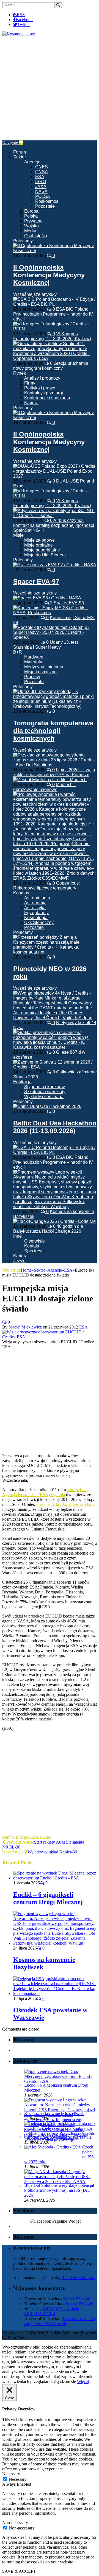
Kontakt (32, 1246)
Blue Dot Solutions (78, 2278)
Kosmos (21, 893)
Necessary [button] (11, 2474)
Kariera (31, 403)
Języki (19, 1261)
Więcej (83, 2382)
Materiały (33, 662)
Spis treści (34, 1251)
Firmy (30, 383)
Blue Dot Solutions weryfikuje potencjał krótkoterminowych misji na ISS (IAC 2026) (59, 2190)
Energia (22, 1837)
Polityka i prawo (40, 388)
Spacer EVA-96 (69, 603)
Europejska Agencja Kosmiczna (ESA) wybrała (44, 1492)
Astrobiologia (37, 898)
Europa (31, 211)
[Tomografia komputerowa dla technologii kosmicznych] (55, 706)
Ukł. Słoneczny (39, 922)
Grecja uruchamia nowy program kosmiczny (51, 366)
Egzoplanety (36, 913)
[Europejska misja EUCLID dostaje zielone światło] (50, 1337)
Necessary (18, 2479)
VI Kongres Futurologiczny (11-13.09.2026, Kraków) (52, 336)
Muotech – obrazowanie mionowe (45, 787)
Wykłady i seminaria (44, 1097)
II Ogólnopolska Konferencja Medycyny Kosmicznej (49, 275)
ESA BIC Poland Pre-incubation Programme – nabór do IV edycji (53, 314)
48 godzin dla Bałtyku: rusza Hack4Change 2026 (48, 1229)
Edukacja (22, 1082)
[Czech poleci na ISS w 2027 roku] (53, 2147)
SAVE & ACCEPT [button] (19, 2571)
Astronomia (35, 903)
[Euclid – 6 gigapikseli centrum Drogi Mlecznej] (55, 1878)
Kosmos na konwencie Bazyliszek (54, 2114)
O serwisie (35, 1241)
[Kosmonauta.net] (19, 34)
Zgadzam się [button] (65, 2382)
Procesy (32, 677)
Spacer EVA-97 (36, 581)
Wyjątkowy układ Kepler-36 (52, 1852)
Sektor (20, 157)
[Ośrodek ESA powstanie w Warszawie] (55, 1993)
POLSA (43, 196)
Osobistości (36, 236)
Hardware (34, 657)
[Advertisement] (50, 88)
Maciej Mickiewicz (25, 1327)
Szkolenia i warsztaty (45, 1092)
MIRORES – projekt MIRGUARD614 (52, 2311)
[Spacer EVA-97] (55, 565)
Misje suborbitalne (42, 550)
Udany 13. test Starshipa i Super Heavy (46, 645)
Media (30, 231)
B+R (18, 652)
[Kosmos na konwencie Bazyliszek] (55, 1943)
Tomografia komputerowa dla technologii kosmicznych (53, 731)
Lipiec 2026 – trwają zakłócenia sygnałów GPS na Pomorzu (54, 772)
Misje (18, 535)
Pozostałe (45, 206)
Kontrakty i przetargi (44, 393)
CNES (42, 167)
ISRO (41, 182)
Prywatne (33, 221)
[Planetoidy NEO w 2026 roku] (55, 952)
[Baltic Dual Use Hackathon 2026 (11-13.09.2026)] (47, 1106)
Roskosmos (47, 201)
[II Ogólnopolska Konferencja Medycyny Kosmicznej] (55, 251)
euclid (45, 1837)
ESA (40, 177)
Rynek (20, 373)
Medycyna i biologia (44, 667)
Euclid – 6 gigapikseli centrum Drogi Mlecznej (48, 1898)
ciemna (8, 1837)
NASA (41, 191)
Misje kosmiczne (40, 672)
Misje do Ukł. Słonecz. (46, 555)
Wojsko (31, 226)
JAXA (41, 187)
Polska (31, 216)
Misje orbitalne (38, 545)
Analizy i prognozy (42, 378)
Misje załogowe (39, 540)
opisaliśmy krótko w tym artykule (65, 1504)
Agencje (32, 162)
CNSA (42, 172)
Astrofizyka (35, 908)
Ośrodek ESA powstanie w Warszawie (58, 2137)
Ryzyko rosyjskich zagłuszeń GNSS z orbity (60, 2321)
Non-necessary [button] (15, 2522)
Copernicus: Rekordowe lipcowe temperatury (46, 886)
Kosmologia (36, 918)
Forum (20, 152)
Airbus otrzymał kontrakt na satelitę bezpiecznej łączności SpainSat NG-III (54, 525)
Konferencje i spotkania (47, 398)
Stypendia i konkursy (45, 1087)
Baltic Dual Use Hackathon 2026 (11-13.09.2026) (55, 1127)
